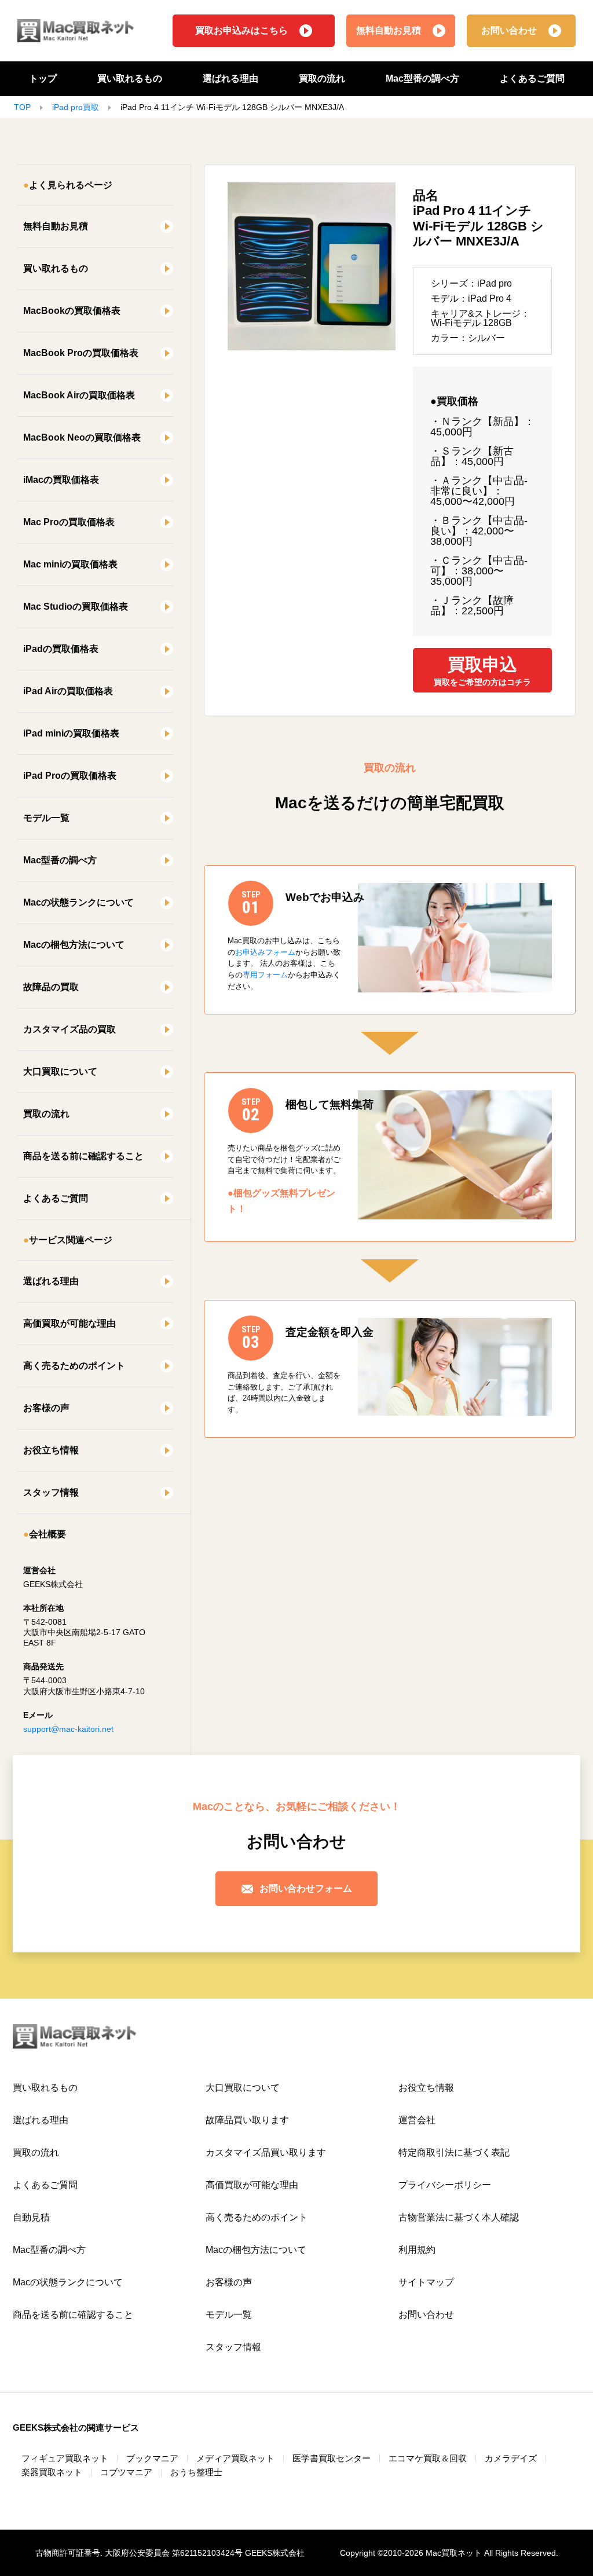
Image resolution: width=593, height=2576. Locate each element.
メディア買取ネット (235, 2458)
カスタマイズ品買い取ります (266, 2152)
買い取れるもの (130, 78)
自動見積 (31, 2217)
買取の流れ (322, 78)
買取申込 (482, 671)
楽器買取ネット (52, 2472)
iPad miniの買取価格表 (71, 733)
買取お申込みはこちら (241, 30)
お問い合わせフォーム (306, 1888)
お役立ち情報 (51, 1450)
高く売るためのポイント (74, 1366)
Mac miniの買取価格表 (70, 564)
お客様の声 (46, 1408)
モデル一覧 (46, 818)
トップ (43, 78)
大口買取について (60, 1071)
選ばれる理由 (230, 78)
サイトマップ (426, 2282)
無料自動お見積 (389, 30)
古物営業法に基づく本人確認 (459, 2217)
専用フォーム (265, 975)
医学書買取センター (332, 2458)
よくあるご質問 (532, 78)
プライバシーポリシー (445, 2185)
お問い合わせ (509, 30)
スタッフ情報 (51, 1492)
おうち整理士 (196, 2472)
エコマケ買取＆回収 (428, 2458)
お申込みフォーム (265, 952)
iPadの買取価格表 (61, 649)
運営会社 (417, 2120)
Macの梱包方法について (74, 945)
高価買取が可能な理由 (69, 1323)
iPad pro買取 (76, 107)
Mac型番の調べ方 (422, 78)
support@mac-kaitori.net (68, 1729)
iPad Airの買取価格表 (68, 691)
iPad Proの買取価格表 (70, 776)
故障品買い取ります (247, 2120)
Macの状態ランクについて (78, 902)
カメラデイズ (511, 2458)
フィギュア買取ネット (65, 2458)
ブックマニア (152, 2458)
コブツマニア (126, 2472)
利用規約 (417, 2250)
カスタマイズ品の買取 (69, 1029)
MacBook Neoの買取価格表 (82, 437)
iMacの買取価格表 (61, 480)
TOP (22, 107)
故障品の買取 (51, 987)
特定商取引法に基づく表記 (454, 2152)
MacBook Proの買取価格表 (81, 353)
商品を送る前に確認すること (83, 1156)
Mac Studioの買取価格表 (76, 607)
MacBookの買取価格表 (72, 311)
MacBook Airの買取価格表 (79, 395)
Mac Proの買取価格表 (69, 522)
